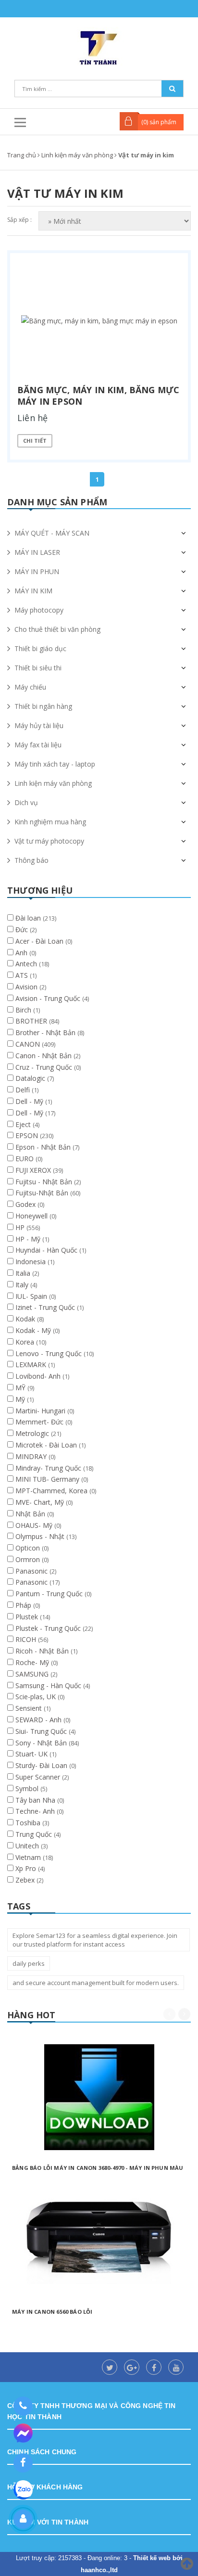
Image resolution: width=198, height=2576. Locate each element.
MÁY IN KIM (33, 591)
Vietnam (29, 1857)
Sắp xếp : (19, 220)
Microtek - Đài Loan (47, 1445)
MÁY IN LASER (37, 552)
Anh (22, 953)
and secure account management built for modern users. (96, 1983)
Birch (24, 1010)
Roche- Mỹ (33, 1662)
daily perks (29, 1963)
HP (21, 1227)
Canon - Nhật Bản (44, 1056)
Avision (27, 987)
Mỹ (21, 1399)
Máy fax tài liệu (38, 745)
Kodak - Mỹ (34, 1330)
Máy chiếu (30, 687)
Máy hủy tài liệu (39, 725)
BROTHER (32, 1021)
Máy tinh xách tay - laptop (55, 764)
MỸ (21, 1388)
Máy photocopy (39, 610)
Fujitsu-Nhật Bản (43, 1193)
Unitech (28, 1846)
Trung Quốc (35, 1834)
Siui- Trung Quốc (42, 1731)
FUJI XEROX (34, 1170)
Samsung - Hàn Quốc (49, 1685)
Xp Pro (27, 1868)
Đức (23, 929)
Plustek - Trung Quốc (49, 1628)
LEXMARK (32, 1365)
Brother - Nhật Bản (46, 1032)
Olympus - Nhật (41, 1536)
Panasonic (32, 1571)
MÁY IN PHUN (37, 571)
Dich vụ (26, 802)
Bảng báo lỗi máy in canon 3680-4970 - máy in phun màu (98, 2168)
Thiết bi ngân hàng (43, 706)
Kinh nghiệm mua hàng (50, 822)
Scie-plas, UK (37, 1697)
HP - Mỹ (29, 1239)
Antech (27, 964)
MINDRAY (32, 1456)
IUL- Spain (32, 1296)
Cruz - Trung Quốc (45, 1067)
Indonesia (31, 1262)
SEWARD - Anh (39, 1720)
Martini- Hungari (41, 1411)
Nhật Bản (31, 1514)
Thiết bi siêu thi (38, 668)
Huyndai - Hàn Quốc (47, 1250)
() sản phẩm (159, 122)
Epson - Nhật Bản (44, 1147)
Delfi (24, 1090)
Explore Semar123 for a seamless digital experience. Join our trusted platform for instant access (95, 1940)
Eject (24, 1124)
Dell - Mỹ (30, 1101)
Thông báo (31, 860)
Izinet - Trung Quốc (46, 1307)
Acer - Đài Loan (40, 941)
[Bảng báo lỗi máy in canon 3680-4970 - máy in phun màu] (99, 2097)
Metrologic (33, 1433)
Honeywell (32, 1216)
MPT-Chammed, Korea (52, 1491)
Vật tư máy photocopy (49, 841)
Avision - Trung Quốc (49, 998)
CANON (29, 1044)
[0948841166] (23, 2406)
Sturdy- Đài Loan (42, 1765)
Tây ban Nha (36, 1800)
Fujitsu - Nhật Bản (45, 1182)
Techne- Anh (36, 1811)
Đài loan (29, 918)
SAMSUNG (33, 1674)
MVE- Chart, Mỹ (41, 1502)
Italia (24, 1273)
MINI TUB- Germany (48, 1479)
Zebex (26, 1880)
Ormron (29, 1559)
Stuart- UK (32, 1754)
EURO (25, 1159)
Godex (26, 1204)
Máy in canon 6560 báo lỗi (52, 2312)
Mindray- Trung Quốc (49, 1468)
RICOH (27, 1639)
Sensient (30, 1708)
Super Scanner (39, 1777)
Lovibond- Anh (39, 1376)
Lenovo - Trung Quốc (49, 1353)
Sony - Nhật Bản (42, 1743)
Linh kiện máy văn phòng (53, 783)
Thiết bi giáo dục (40, 648)
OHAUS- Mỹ (35, 1525)
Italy (23, 1285)
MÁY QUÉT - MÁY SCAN (52, 533)
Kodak (26, 1319)
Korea (26, 1342)
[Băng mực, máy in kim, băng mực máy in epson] (99, 320)
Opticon (29, 1548)
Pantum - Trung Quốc (50, 1594)
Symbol (28, 1788)
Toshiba (29, 1823)
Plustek (28, 1617)
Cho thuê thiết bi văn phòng (57, 629)
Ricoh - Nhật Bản (43, 1651)
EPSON (28, 1135)
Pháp (24, 1605)
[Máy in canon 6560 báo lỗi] (99, 2241)
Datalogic (31, 1078)
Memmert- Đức (40, 1422)
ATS (23, 975)
